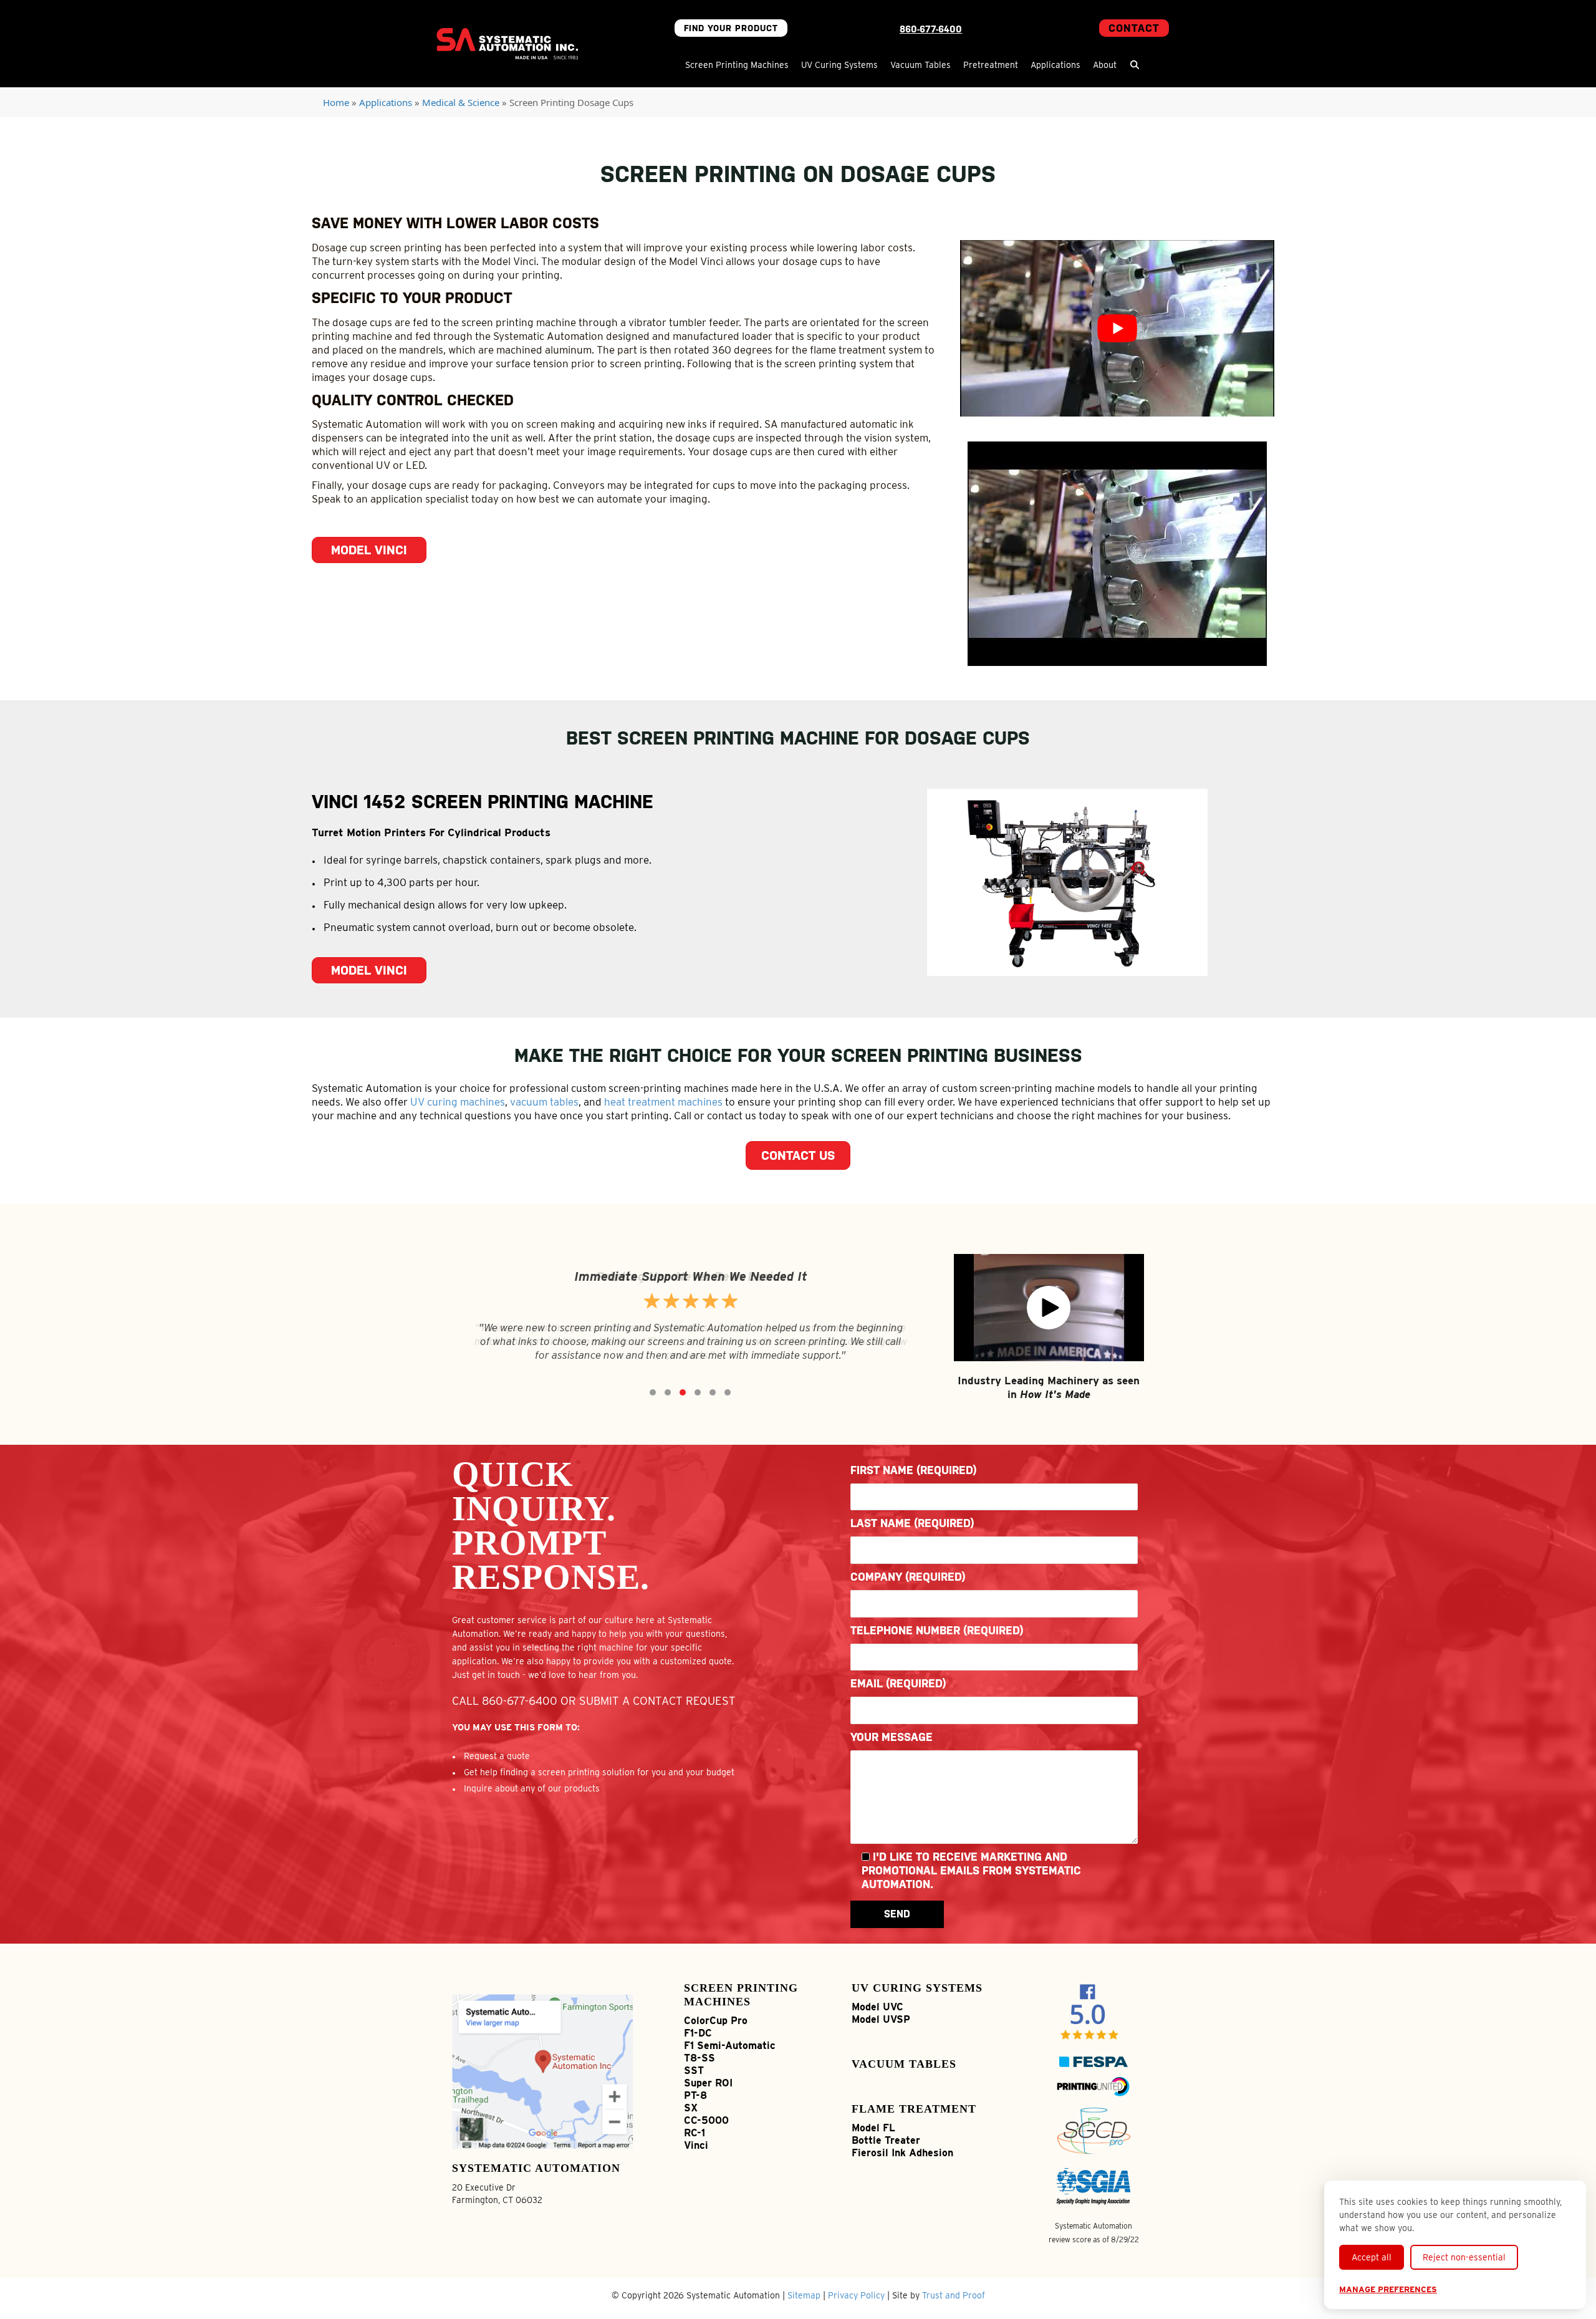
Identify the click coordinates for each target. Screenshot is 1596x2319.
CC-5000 (706, 2120)
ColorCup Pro (716, 2021)
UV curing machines (458, 1102)
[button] (1135, 65)
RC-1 (695, 2133)
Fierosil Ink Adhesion (902, 2153)
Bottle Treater (886, 2140)
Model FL (873, 2128)
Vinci (696, 2145)
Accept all (1372, 2257)
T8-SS (699, 2058)
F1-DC (698, 2033)
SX (691, 2108)
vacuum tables (544, 1102)
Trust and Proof (954, 2295)
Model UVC (877, 2007)
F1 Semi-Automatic (730, 2046)
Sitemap (804, 2295)
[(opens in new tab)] (543, 2070)
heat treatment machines (663, 1102)
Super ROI (708, 2083)
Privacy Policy (856, 2295)
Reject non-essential (1464, 2257)
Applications (386, 102)
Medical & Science (461, 102)
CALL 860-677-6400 (505, 1701)
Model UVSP (881, 2019)
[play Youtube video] (1117, 328)
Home (336, 102)
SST (694, 2071)
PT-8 (695, 2095)
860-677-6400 (931, 29)
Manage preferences (1388, 2289)
